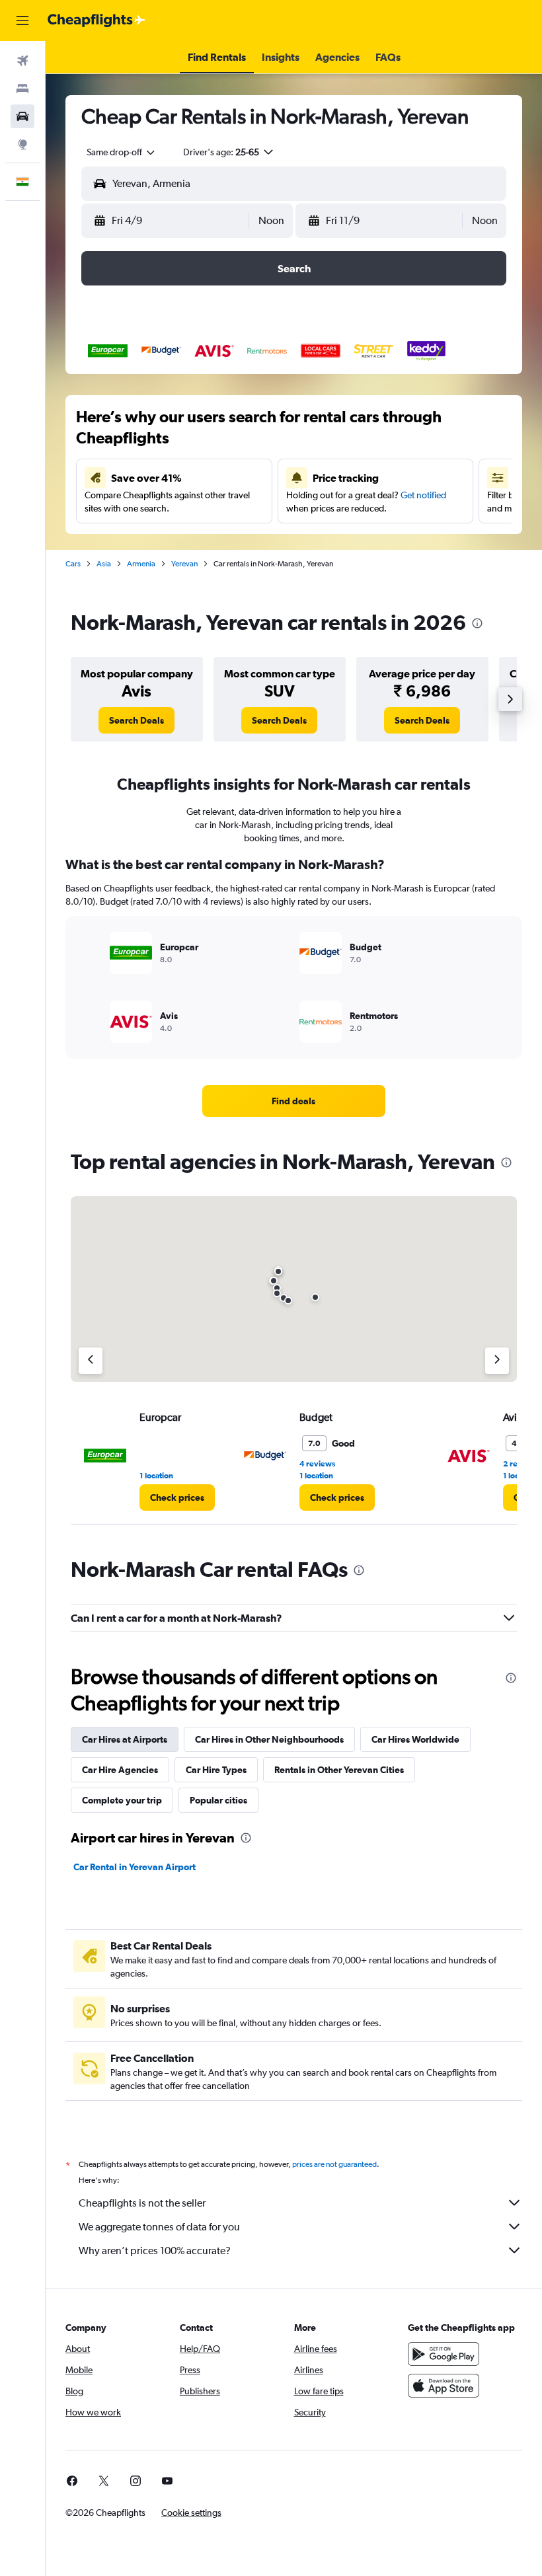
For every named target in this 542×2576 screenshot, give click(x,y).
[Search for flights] (22, 61)
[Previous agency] (91, 1361)
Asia (104, 564)
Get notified (423, 495)
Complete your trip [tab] (122, 1800)
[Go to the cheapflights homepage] (97, 20)
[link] (136, 720)
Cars (73, 564)
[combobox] (122, 152)
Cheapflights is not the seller (142, 2203)
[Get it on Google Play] (444, 2354)
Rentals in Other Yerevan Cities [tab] (339, 1770)
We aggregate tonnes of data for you (159, 2227)
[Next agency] (497, 1361)
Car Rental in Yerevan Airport (135, 1867)
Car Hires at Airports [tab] (125, 1739)
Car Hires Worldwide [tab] (415, 1739)
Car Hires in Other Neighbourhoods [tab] (269, 1739)
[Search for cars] (22, 116)
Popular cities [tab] (218, 1800)
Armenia (141, 564)
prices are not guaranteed (334, 2164)
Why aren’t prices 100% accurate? (155, 2251)
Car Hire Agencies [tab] (120, 1770)
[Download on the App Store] (444, 2386)
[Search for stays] (22, 89)
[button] (22, 20)
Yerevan (184, 564)
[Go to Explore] (22, 144)
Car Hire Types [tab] (216, 1770)
